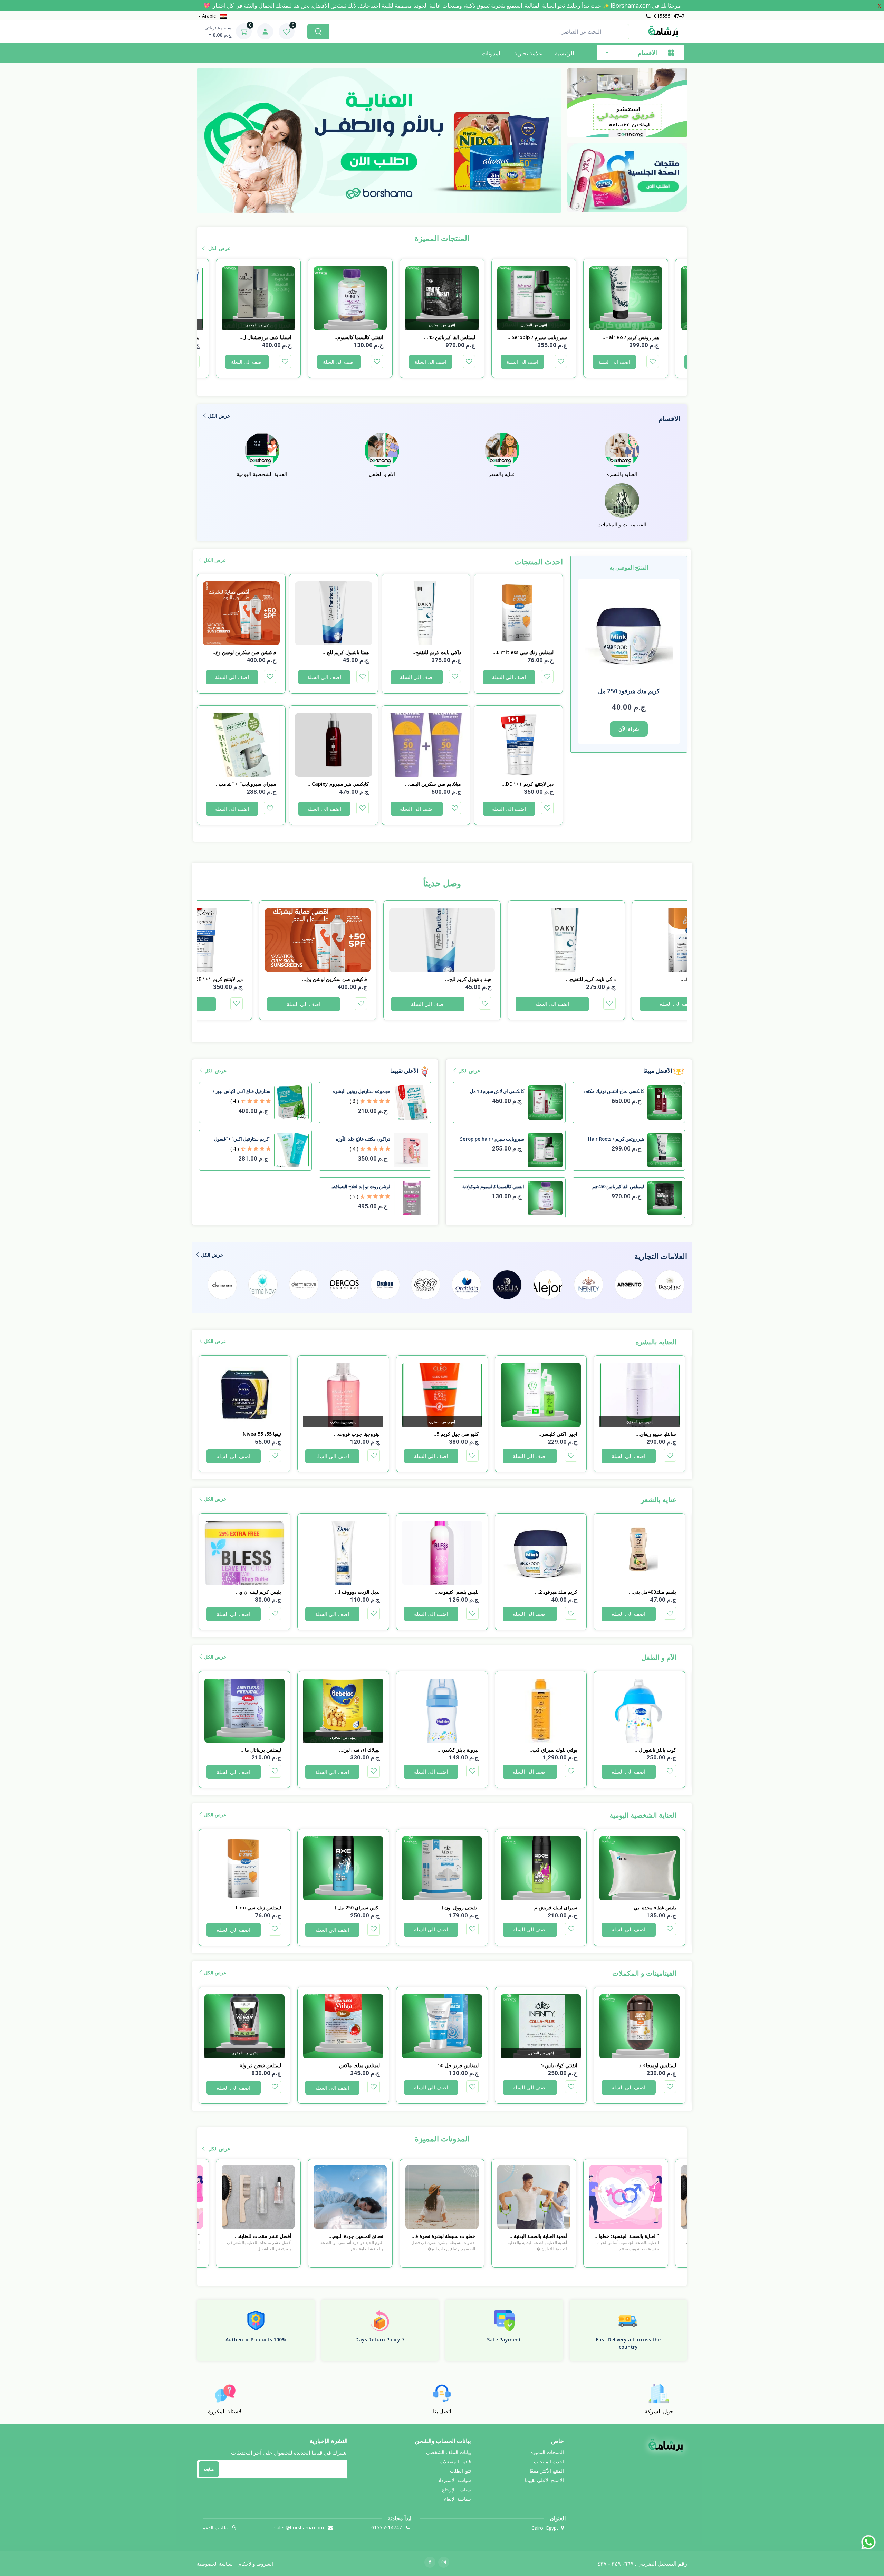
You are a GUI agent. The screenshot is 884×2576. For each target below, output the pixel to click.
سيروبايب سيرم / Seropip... (629, 337)
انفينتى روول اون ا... (557, 1907)
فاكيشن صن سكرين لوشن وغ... (244, 652)
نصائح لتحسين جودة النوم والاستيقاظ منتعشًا (450, 2236)
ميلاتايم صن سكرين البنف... (433, 784)
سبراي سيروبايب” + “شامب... (245, 784)
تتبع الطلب (460, 2471)
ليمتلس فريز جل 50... (555, 2065)
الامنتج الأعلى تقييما (544, 2480)
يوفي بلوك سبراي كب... (652, 1750)
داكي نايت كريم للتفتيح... (436, 652)
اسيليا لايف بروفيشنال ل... (357, 337)
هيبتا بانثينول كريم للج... (345, 652)
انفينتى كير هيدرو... (262, 1434)
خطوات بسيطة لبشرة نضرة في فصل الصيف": (535, 2236)
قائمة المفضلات (455, 2461)
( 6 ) (354, 1101)
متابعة (209, 2469)
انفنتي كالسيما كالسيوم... (450, 337)
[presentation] (573, 131)
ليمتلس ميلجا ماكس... (456, 2065)
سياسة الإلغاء (458, 2499)
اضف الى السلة (614, 362)
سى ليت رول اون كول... (256, 1907)
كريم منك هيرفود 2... (655, 1592)
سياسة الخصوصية (215, 2564)
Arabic (209, 16)
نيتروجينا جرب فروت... (456, 1434)
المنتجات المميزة (547, 2452)
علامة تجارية (528, 53)
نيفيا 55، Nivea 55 (361, 1434)
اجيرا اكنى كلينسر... (656, 1434)
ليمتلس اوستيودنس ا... (258, 2065)
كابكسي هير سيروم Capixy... (338, 784)
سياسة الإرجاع (457, 2489)
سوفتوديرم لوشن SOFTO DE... (259, 337)
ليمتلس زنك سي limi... (355, 1907)
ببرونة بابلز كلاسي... (557, 1750)
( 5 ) (354, 1196)
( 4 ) (235, 1101)
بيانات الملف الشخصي (449, 2452)
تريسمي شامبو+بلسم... (257, 1592)
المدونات (492, 53)
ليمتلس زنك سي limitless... (523, 652)
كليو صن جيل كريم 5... (554, 1434)
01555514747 (669, 16)
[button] (392, 205)
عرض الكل (219, 248)
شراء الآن (629, 729)
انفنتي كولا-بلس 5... (656, 2065)
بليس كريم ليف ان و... (357, 1592)
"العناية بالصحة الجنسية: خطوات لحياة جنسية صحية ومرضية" (259, 2236)
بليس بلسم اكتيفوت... (555, 1592)
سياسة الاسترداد (454, 2480)
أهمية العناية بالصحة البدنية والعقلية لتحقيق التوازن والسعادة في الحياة (626, 2236)
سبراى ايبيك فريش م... (652, 1907)
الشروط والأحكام (256, 2564)
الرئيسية (564, 53)
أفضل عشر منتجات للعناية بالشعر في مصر (357, 2236)
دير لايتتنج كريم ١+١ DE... (527, 784)
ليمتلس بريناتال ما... (360, 1750)
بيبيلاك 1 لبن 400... (262, 1750)
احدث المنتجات (549, 2461)
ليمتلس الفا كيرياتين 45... (541, 337)
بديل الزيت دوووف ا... (456, 1592)
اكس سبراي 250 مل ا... (454, 1907)
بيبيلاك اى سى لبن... (458, 1750)
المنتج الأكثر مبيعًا (547, 2471)
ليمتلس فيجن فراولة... (357, 2065)
